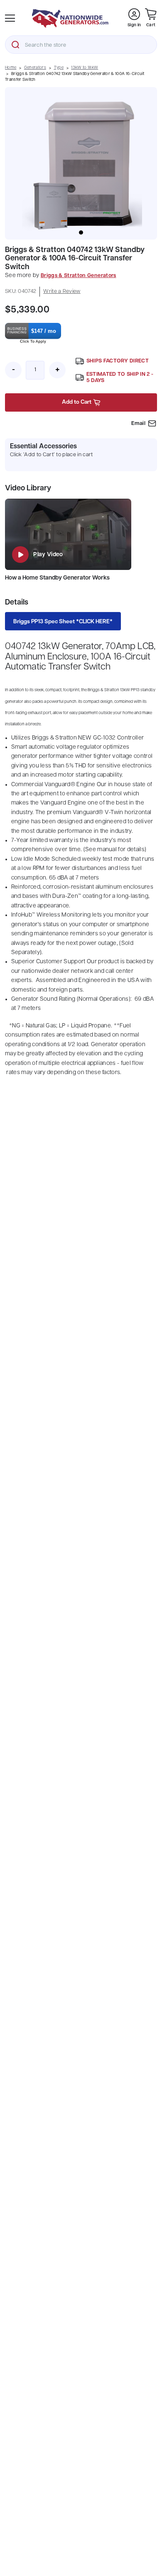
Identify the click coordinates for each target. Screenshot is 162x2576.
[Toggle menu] (10, 18)
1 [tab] (81, 232)
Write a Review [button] (62, 291)
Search (15, 45)
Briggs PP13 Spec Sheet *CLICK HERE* (63, 622)
